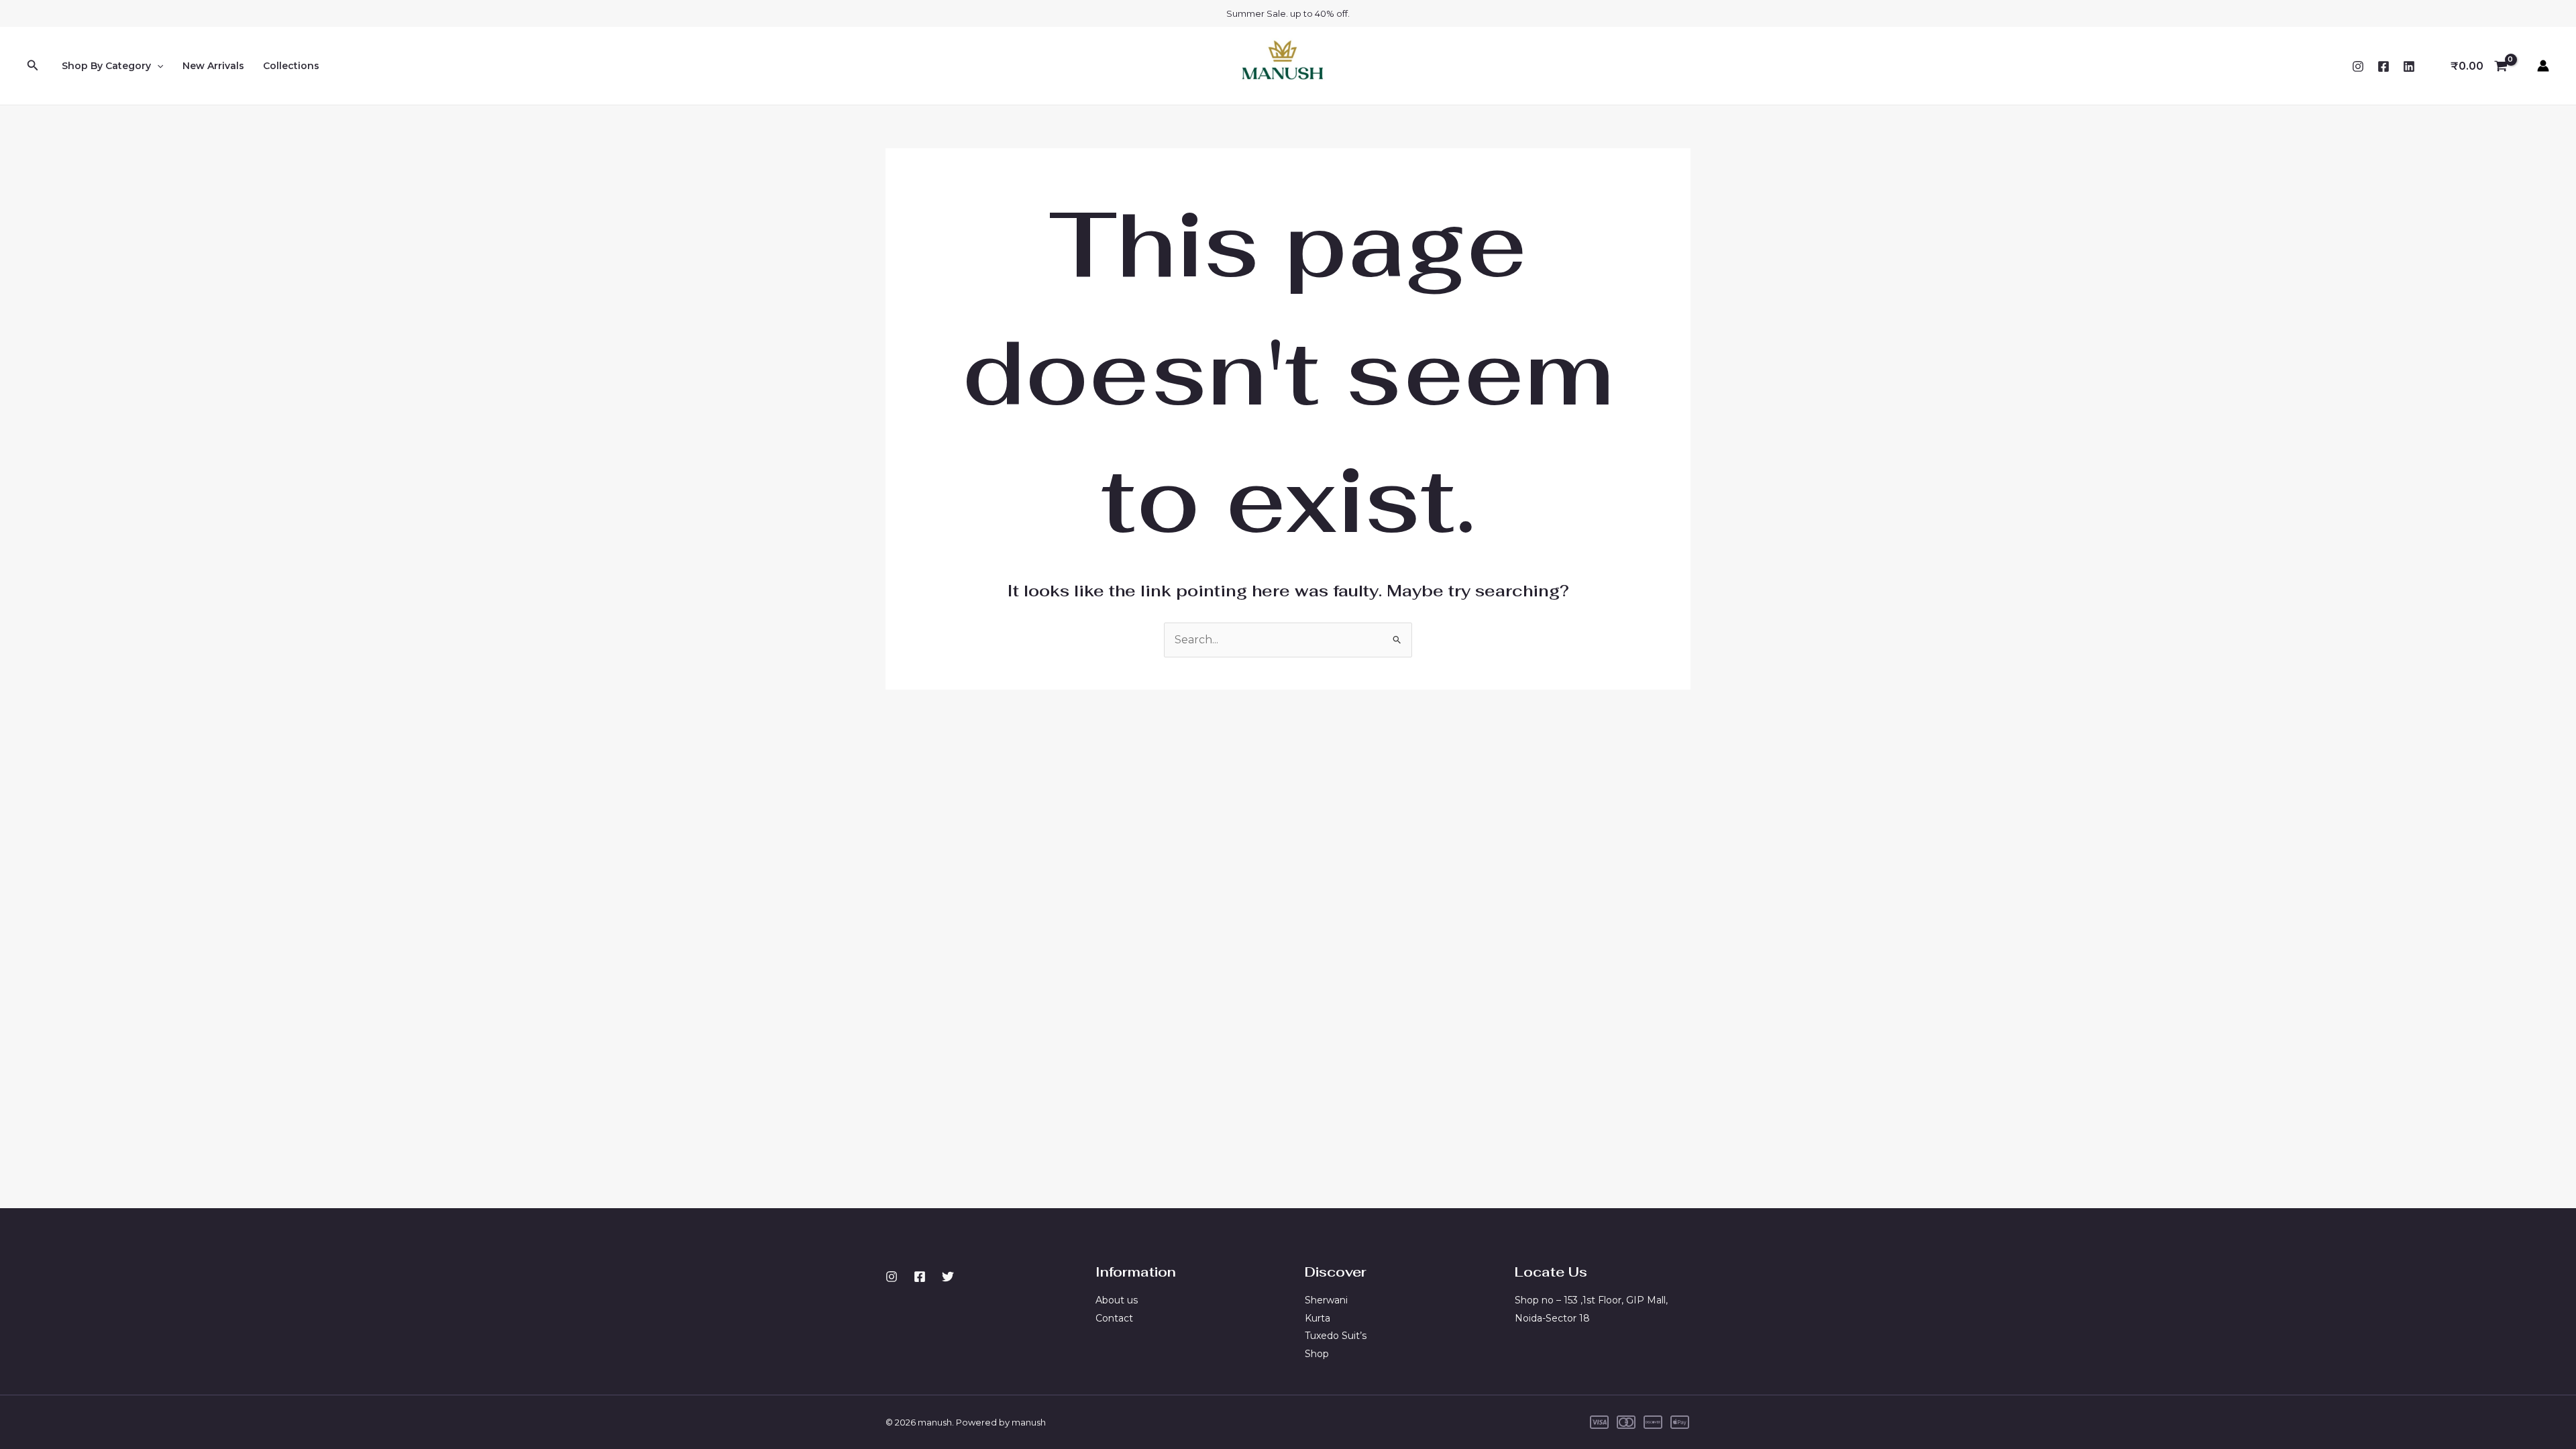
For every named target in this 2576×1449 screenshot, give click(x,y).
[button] (33, 66)
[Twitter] (948, 1277)
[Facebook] (2383, 66)
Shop (1317, 1354)
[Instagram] (2358, 66)
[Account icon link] (2543, 66)
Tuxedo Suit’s (1336, 1336)
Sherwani (1326, 1300)
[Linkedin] (2409, 66)
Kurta (1318, 1318)
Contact (1114, 1318)
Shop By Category (106, 66)
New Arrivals (213, 66)
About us (1117, 1300)
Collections (291, 66)
